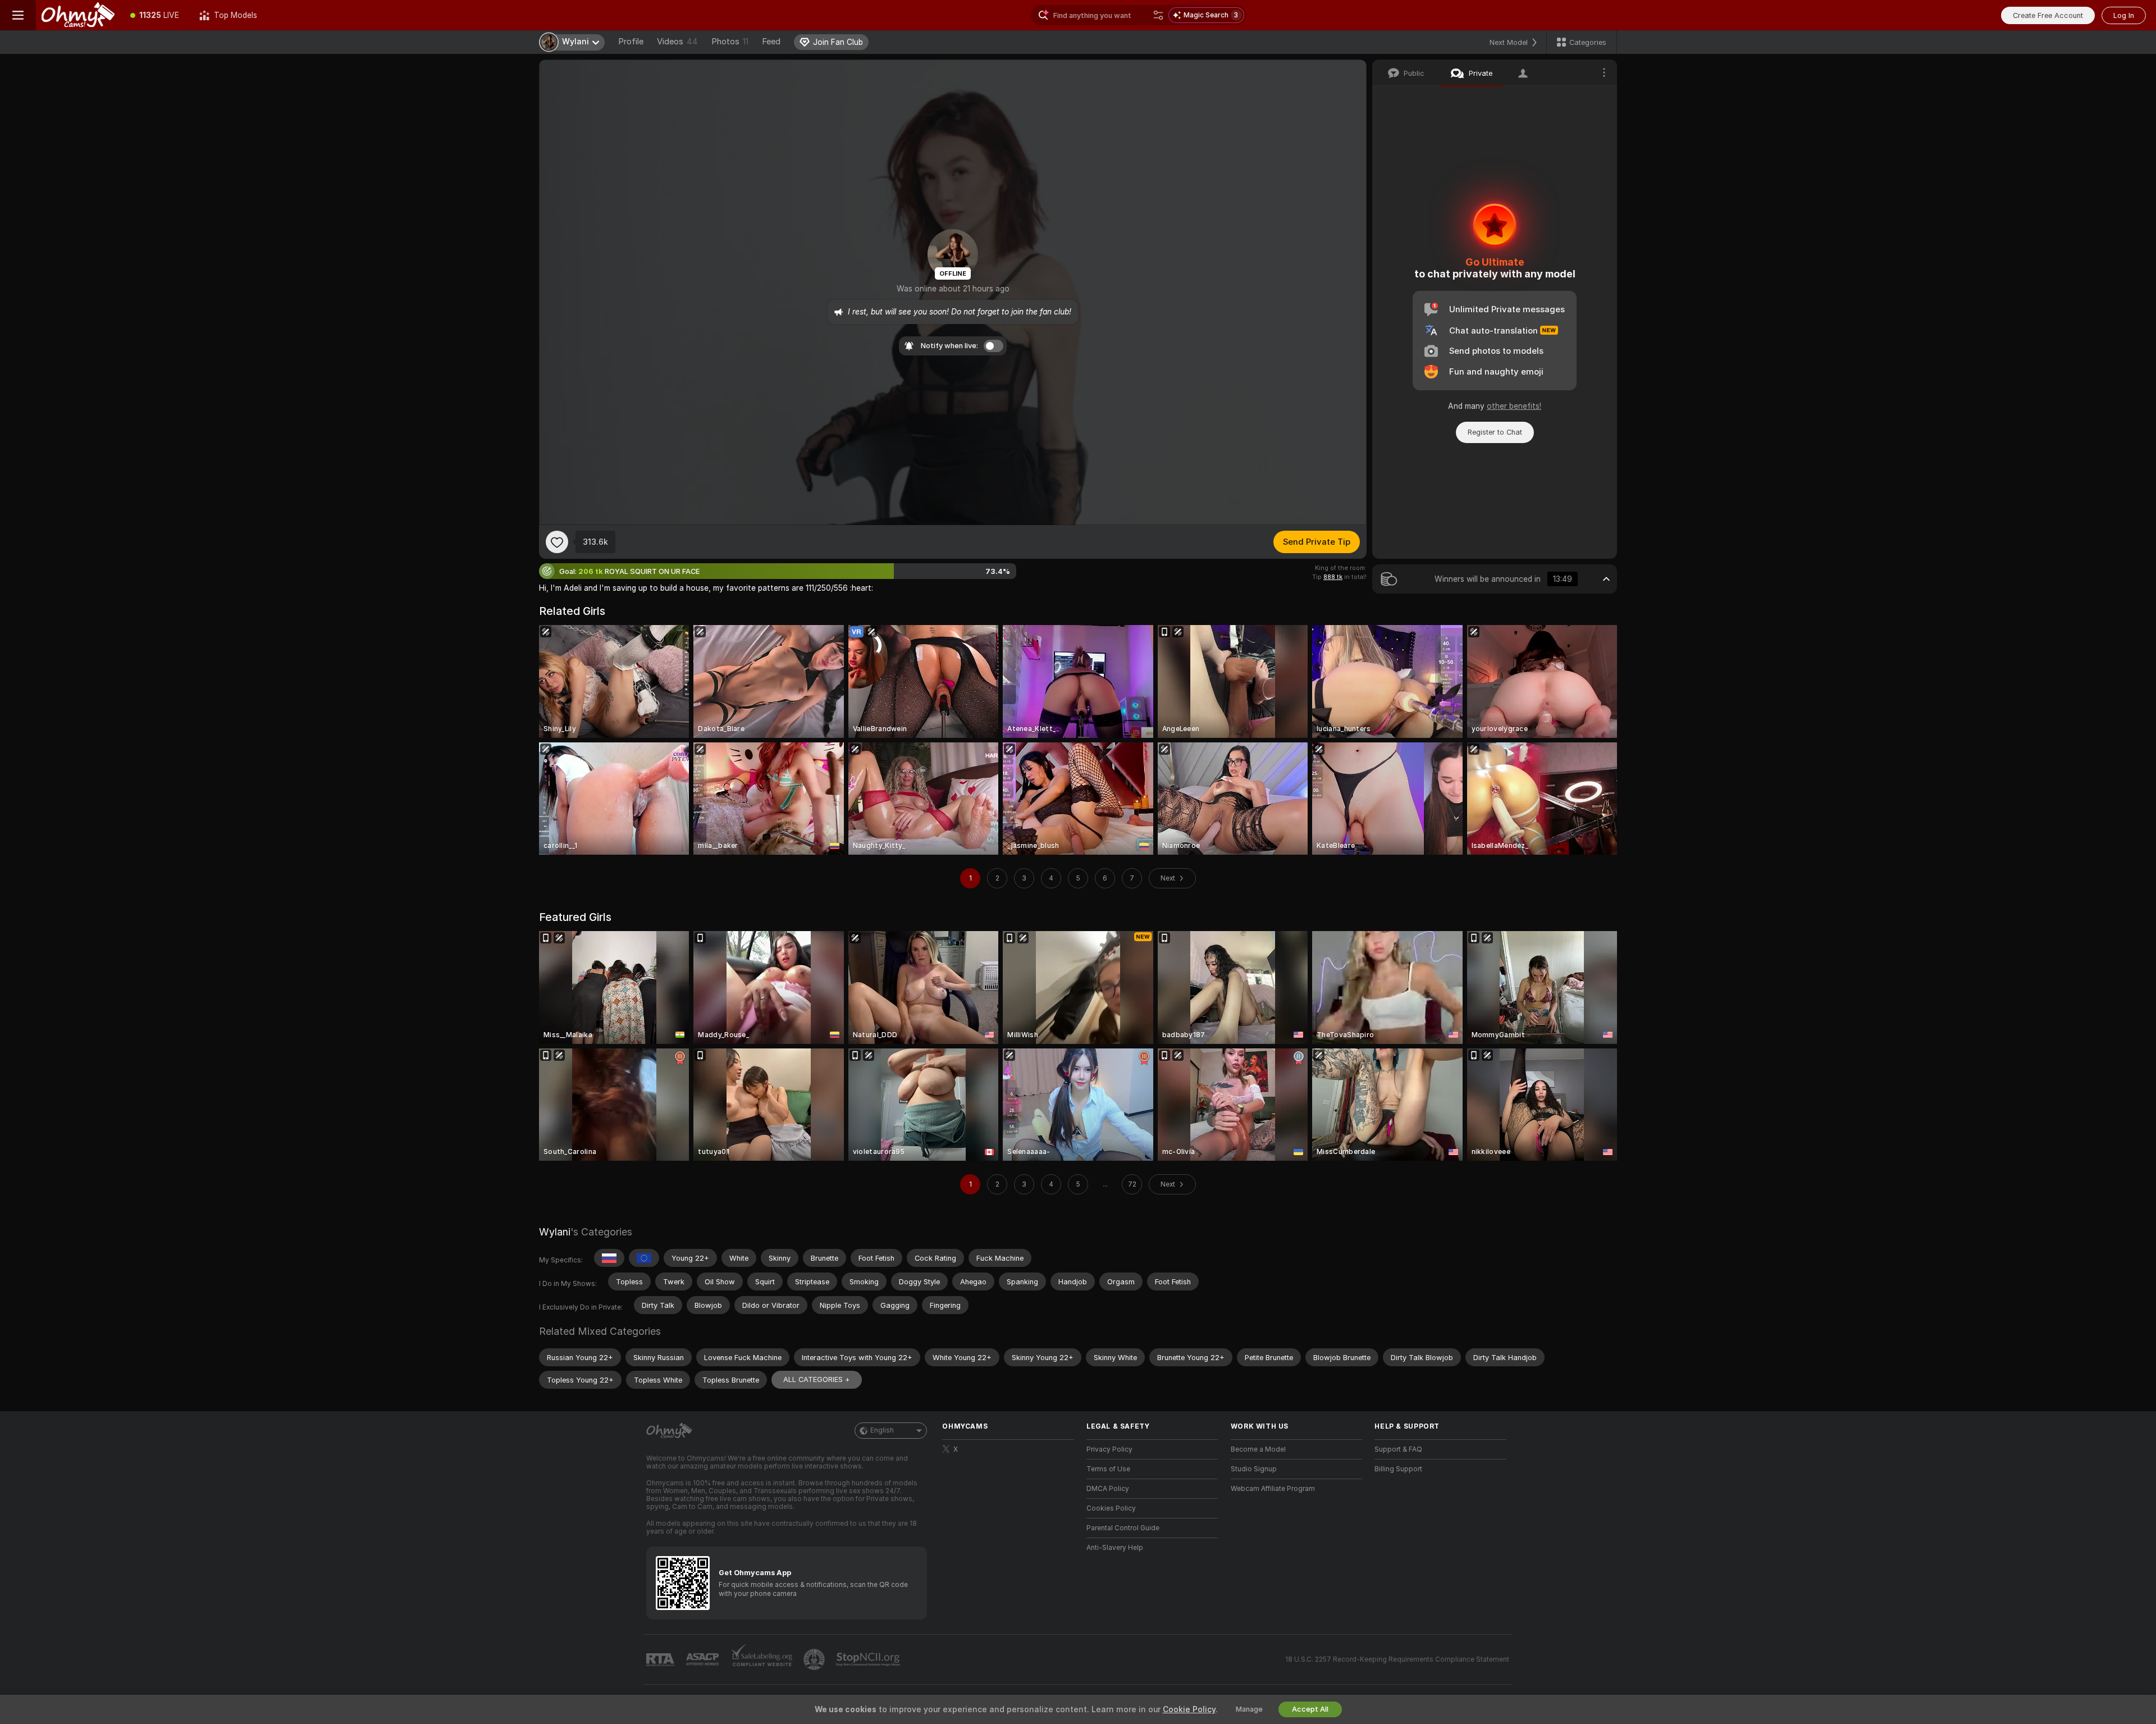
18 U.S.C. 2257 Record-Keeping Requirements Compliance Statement (1397, 1659)
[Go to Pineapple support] (815, 1659)
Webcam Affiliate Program (1273, 1489)
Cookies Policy (1111, 1508)
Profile (631, 42)
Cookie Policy (1189, 1709)
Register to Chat (1495, 432)
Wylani (555, 1232)
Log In (2124, 15)
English (882, 1430)
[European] (644, 1258)
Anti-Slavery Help (1115, 1548)
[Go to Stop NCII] (869, 1659)
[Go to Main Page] (78, 15)
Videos (677, 42)
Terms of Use (1108, 1469)
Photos (730, 42)
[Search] (1158, 15)
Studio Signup (1254, 1469)
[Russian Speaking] (609, 1258)
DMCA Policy (1108, 1489)
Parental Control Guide (1123, 1528)
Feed (771, 42)
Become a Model (1258, 1449)
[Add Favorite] (557, 542)
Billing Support (1398, 1469)
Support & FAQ (1398, 1449)
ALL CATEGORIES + (817, 1379)
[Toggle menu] (18, 15)
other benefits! (1514, 406)
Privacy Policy (1109, 1449)
